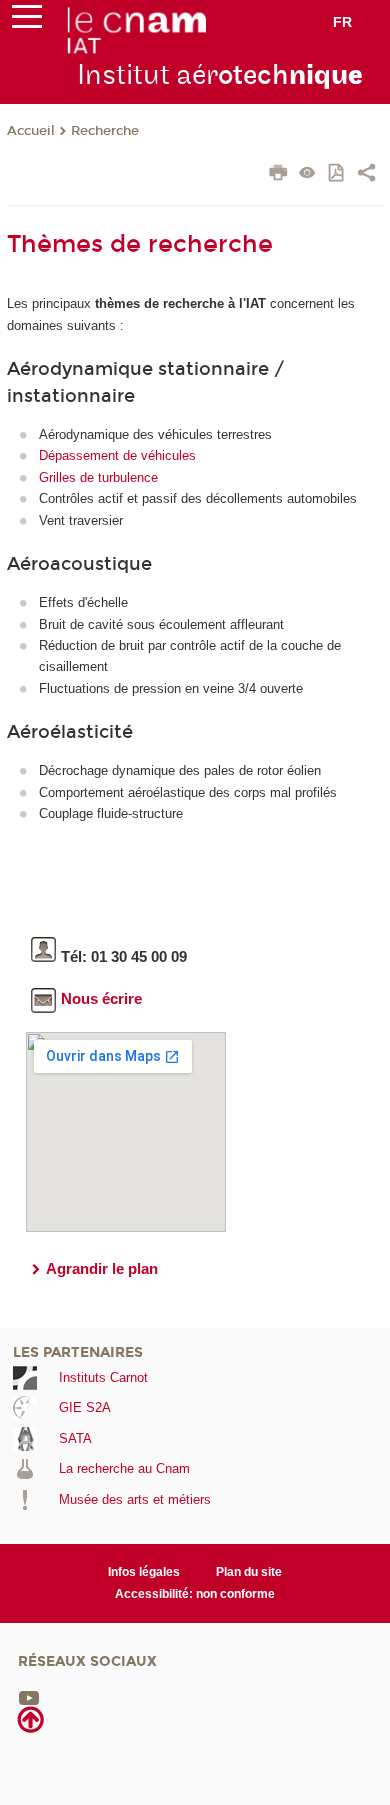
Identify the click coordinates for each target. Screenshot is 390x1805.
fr (342, 22)
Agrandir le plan (102, 1268)
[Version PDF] (337, 174)
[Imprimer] (278, 175)
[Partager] (366, 175)
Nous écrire (101, 998)
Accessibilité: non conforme (195, 1594)
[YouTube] (29, 1697)
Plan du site (249, 1572)
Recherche (105, 131)
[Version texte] (307, 174)
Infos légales (144, 1572)
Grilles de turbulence (98, 477)
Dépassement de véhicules (117, 455)
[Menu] (27, 21)
